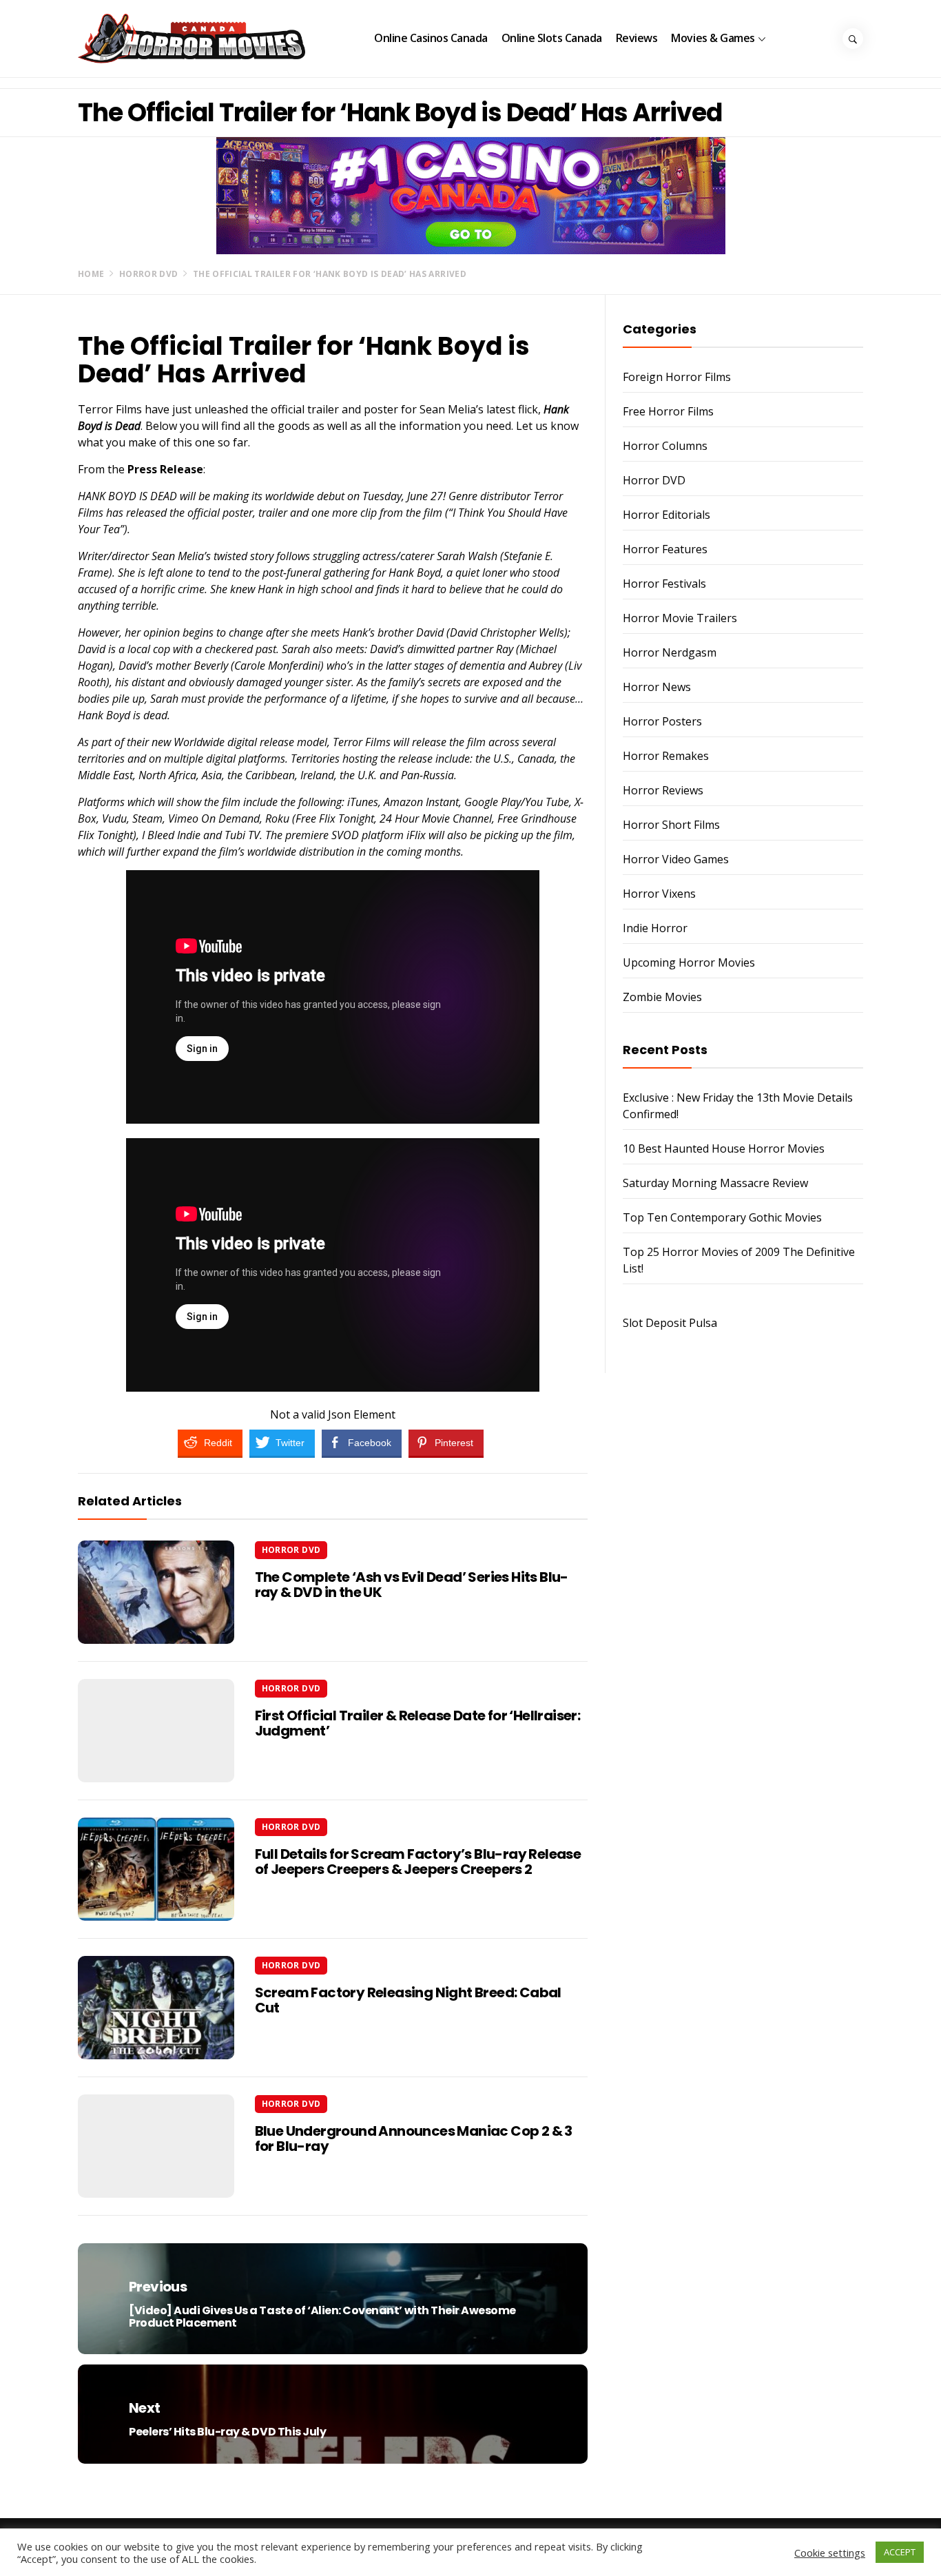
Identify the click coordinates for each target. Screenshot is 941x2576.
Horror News (657, 687)
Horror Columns (665, 446)
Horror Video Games (676, 859)
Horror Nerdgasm (670, 652)
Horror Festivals (664, 584)
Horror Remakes (666, 756)
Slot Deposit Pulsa (670, 1323)
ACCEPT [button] (900, 2552)
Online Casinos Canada (431, 38)
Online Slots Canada (552, 38)
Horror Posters (662, 721)
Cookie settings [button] (830, 2553)
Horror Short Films (671, 825)
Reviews (637, 38)
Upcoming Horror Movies (689, 962)
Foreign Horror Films (677, 377)
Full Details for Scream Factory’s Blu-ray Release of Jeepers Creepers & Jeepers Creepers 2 (418, 1862)
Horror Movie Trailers (680, 618)
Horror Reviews (663, 790)
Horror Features (665, 549)
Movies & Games (713, 38)
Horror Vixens (659, 894)
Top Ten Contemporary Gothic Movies (722, 1217)
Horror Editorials (666, 515)
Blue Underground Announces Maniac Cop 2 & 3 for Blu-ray (414, 2139)
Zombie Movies (662, 997)
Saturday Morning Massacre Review (715, 1183)
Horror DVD (291, 1550)
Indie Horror (655, 928)
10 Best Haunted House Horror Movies (724, 1148)
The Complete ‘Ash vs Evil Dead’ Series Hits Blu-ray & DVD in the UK (412, 1585)
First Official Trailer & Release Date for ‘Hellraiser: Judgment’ (418, 1723)
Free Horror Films (668, 411)
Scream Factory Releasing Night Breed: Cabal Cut (408, 2000)
